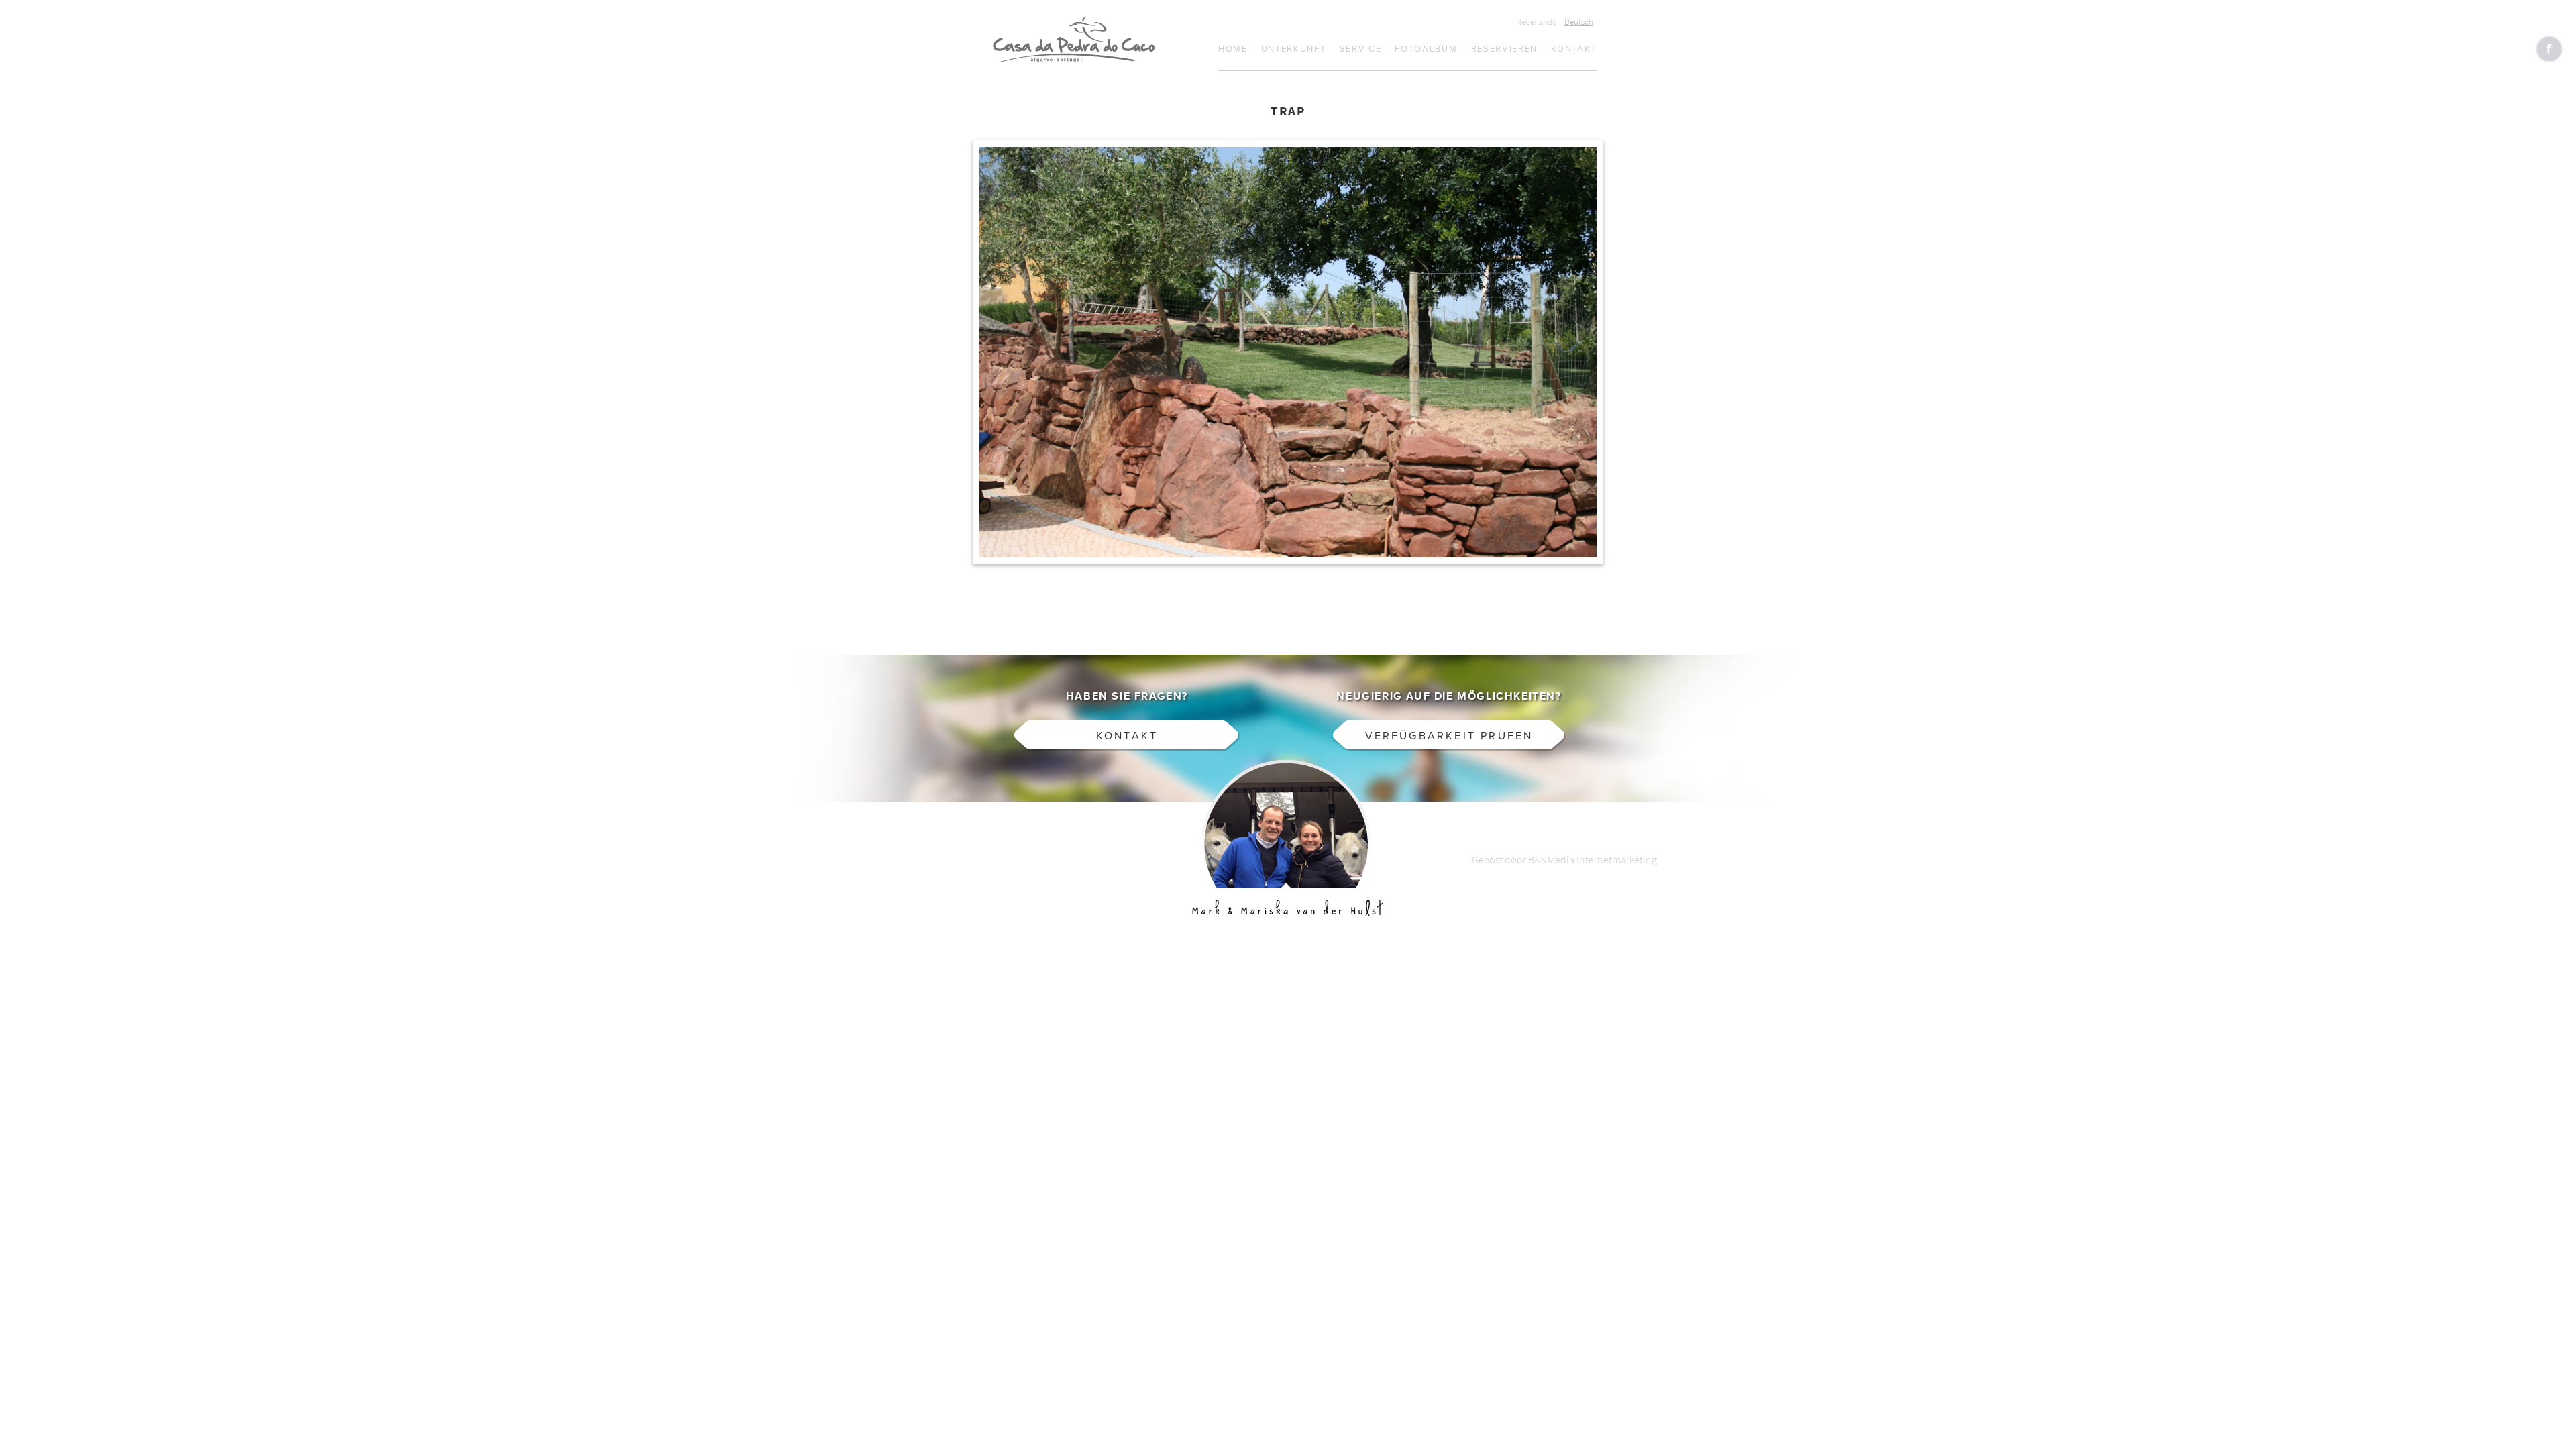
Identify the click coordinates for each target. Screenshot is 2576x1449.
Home (1233, 49)
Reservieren (1505, 49)
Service (1361, 49)
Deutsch (1579, 22)
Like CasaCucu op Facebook (2549, 49)
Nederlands (1536, 22)
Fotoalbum (1426, 49)
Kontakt (1574, 49)
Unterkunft (1294, 49)
